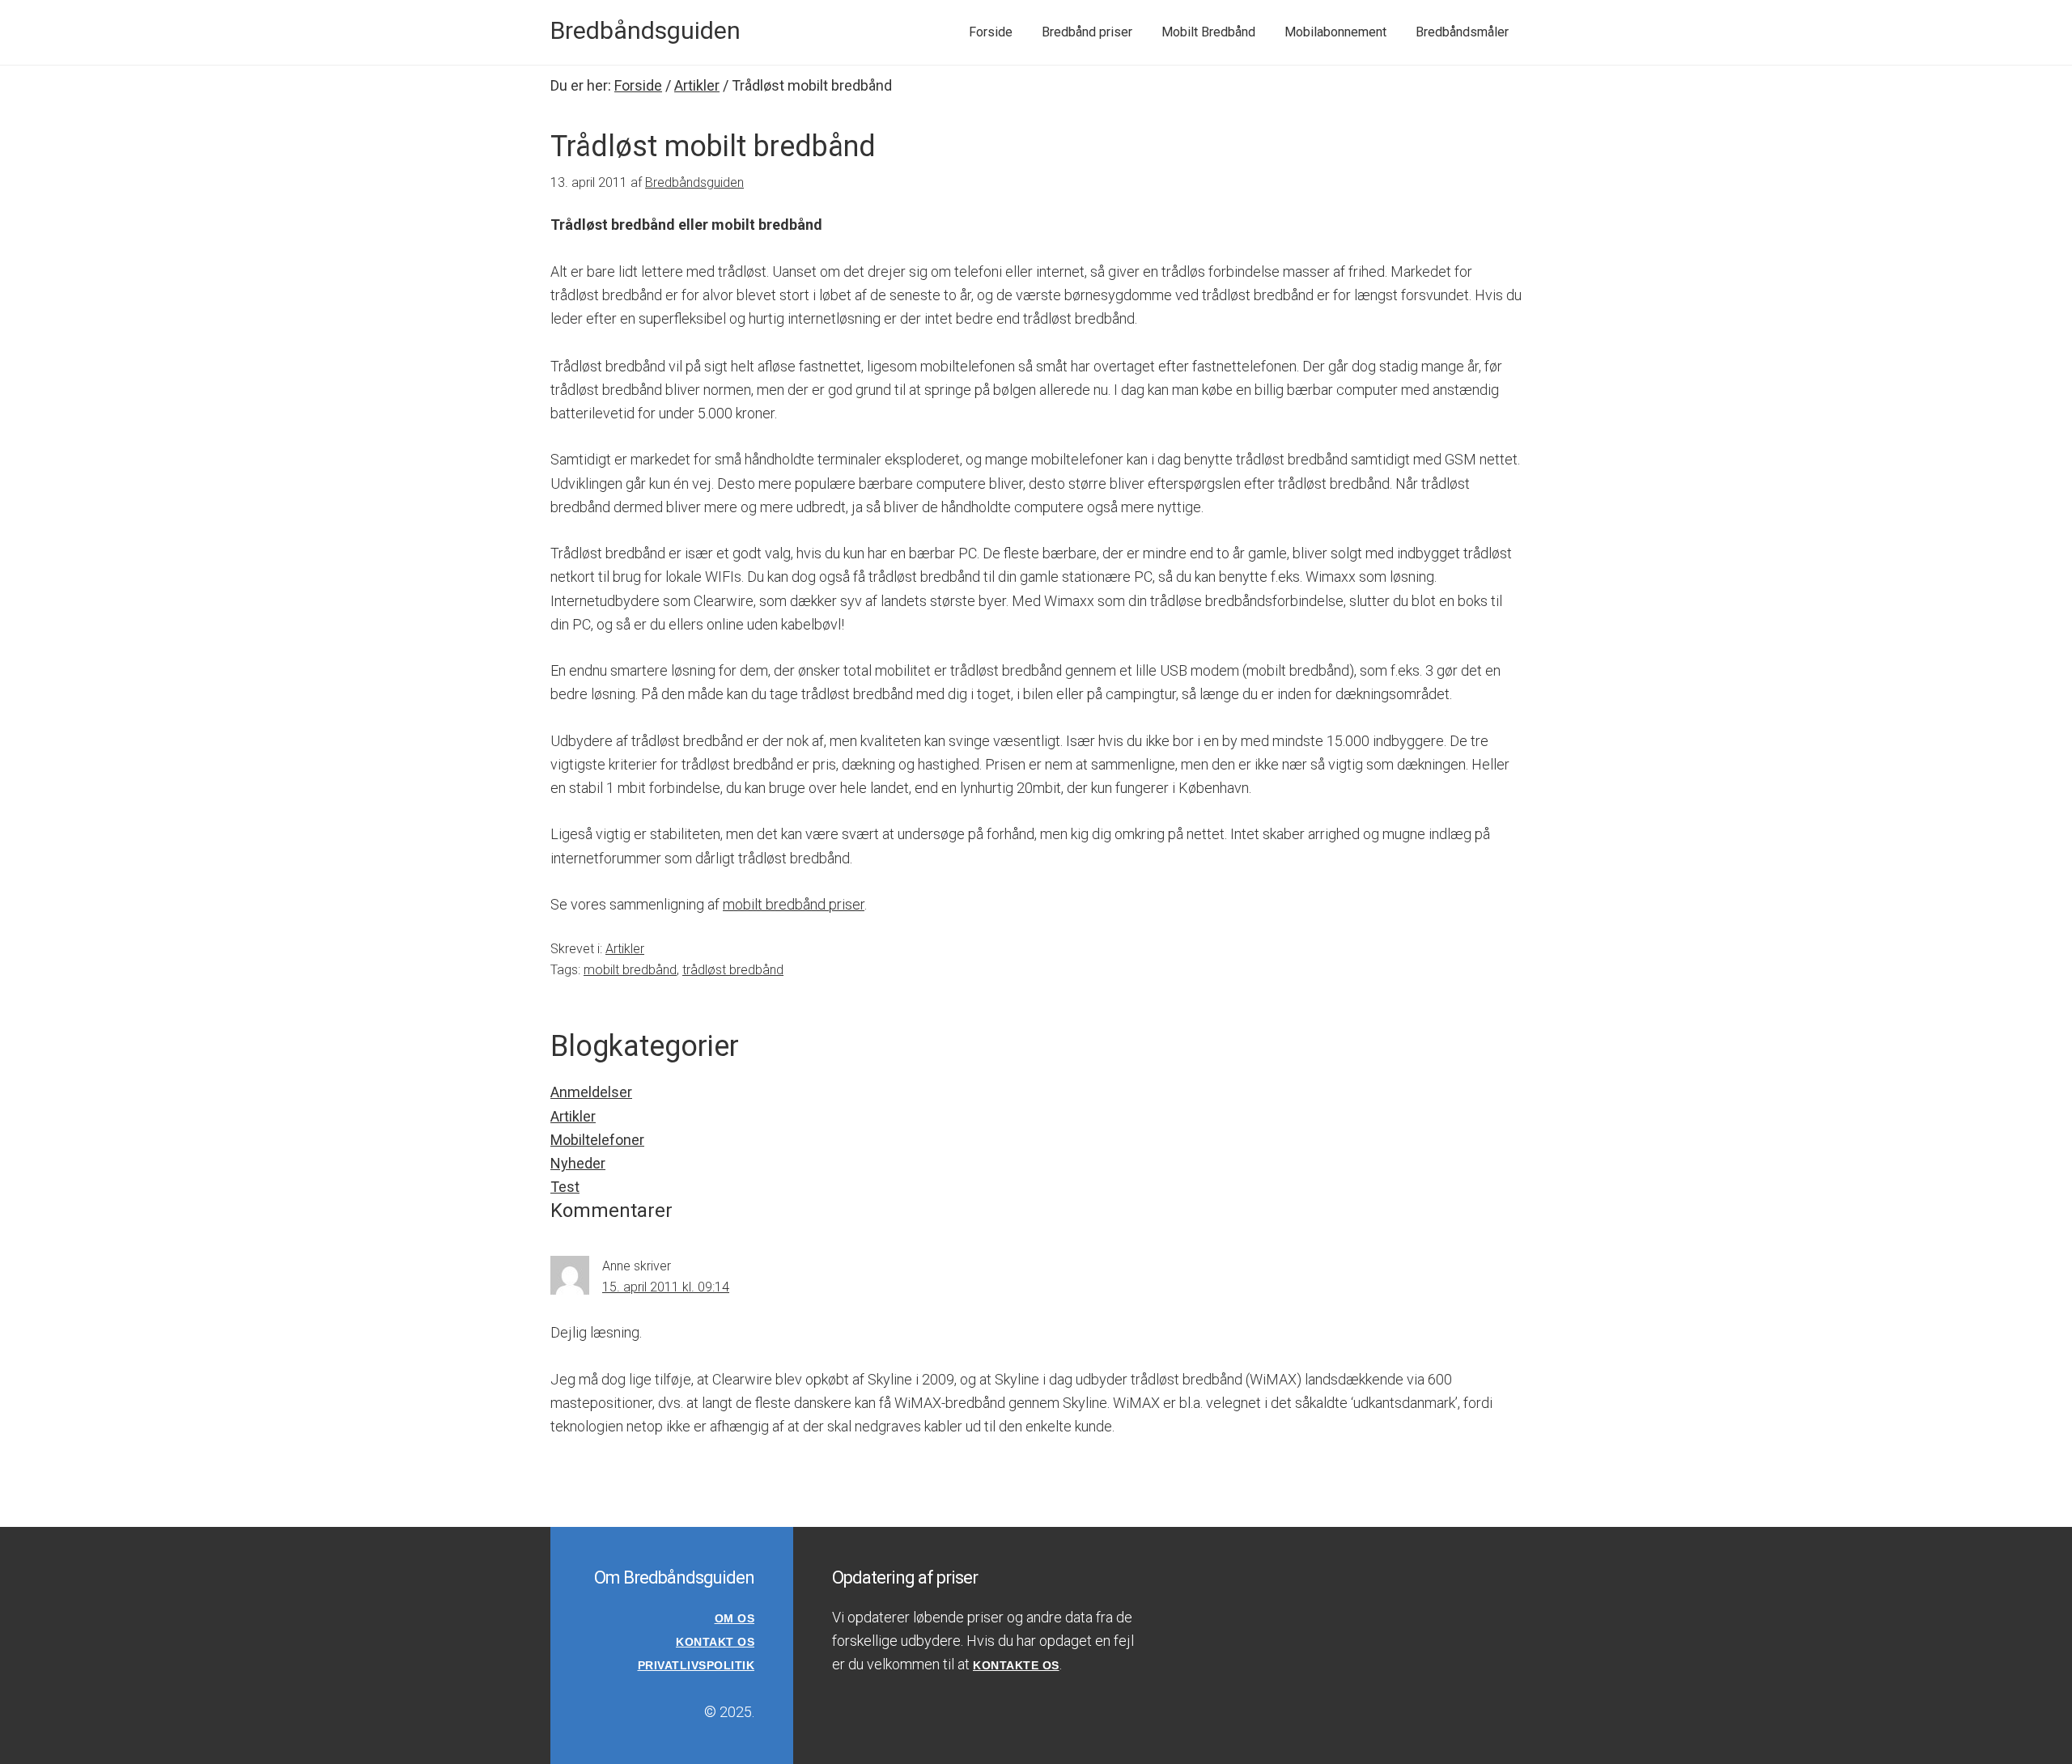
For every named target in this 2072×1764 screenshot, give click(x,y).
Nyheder (578, 1163)
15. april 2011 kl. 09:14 (666, 1287)
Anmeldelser (591, 1092)
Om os (735, 1618)
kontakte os (1016, 1665)
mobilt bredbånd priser (794, 904)
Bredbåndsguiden (645, 30)
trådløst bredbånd (733, 970)
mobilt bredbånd (630, 970)
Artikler (625, 949)
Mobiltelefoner (597, 1140)
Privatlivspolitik (696, 1665)
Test (565, 1187)
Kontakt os (715, 1642)
